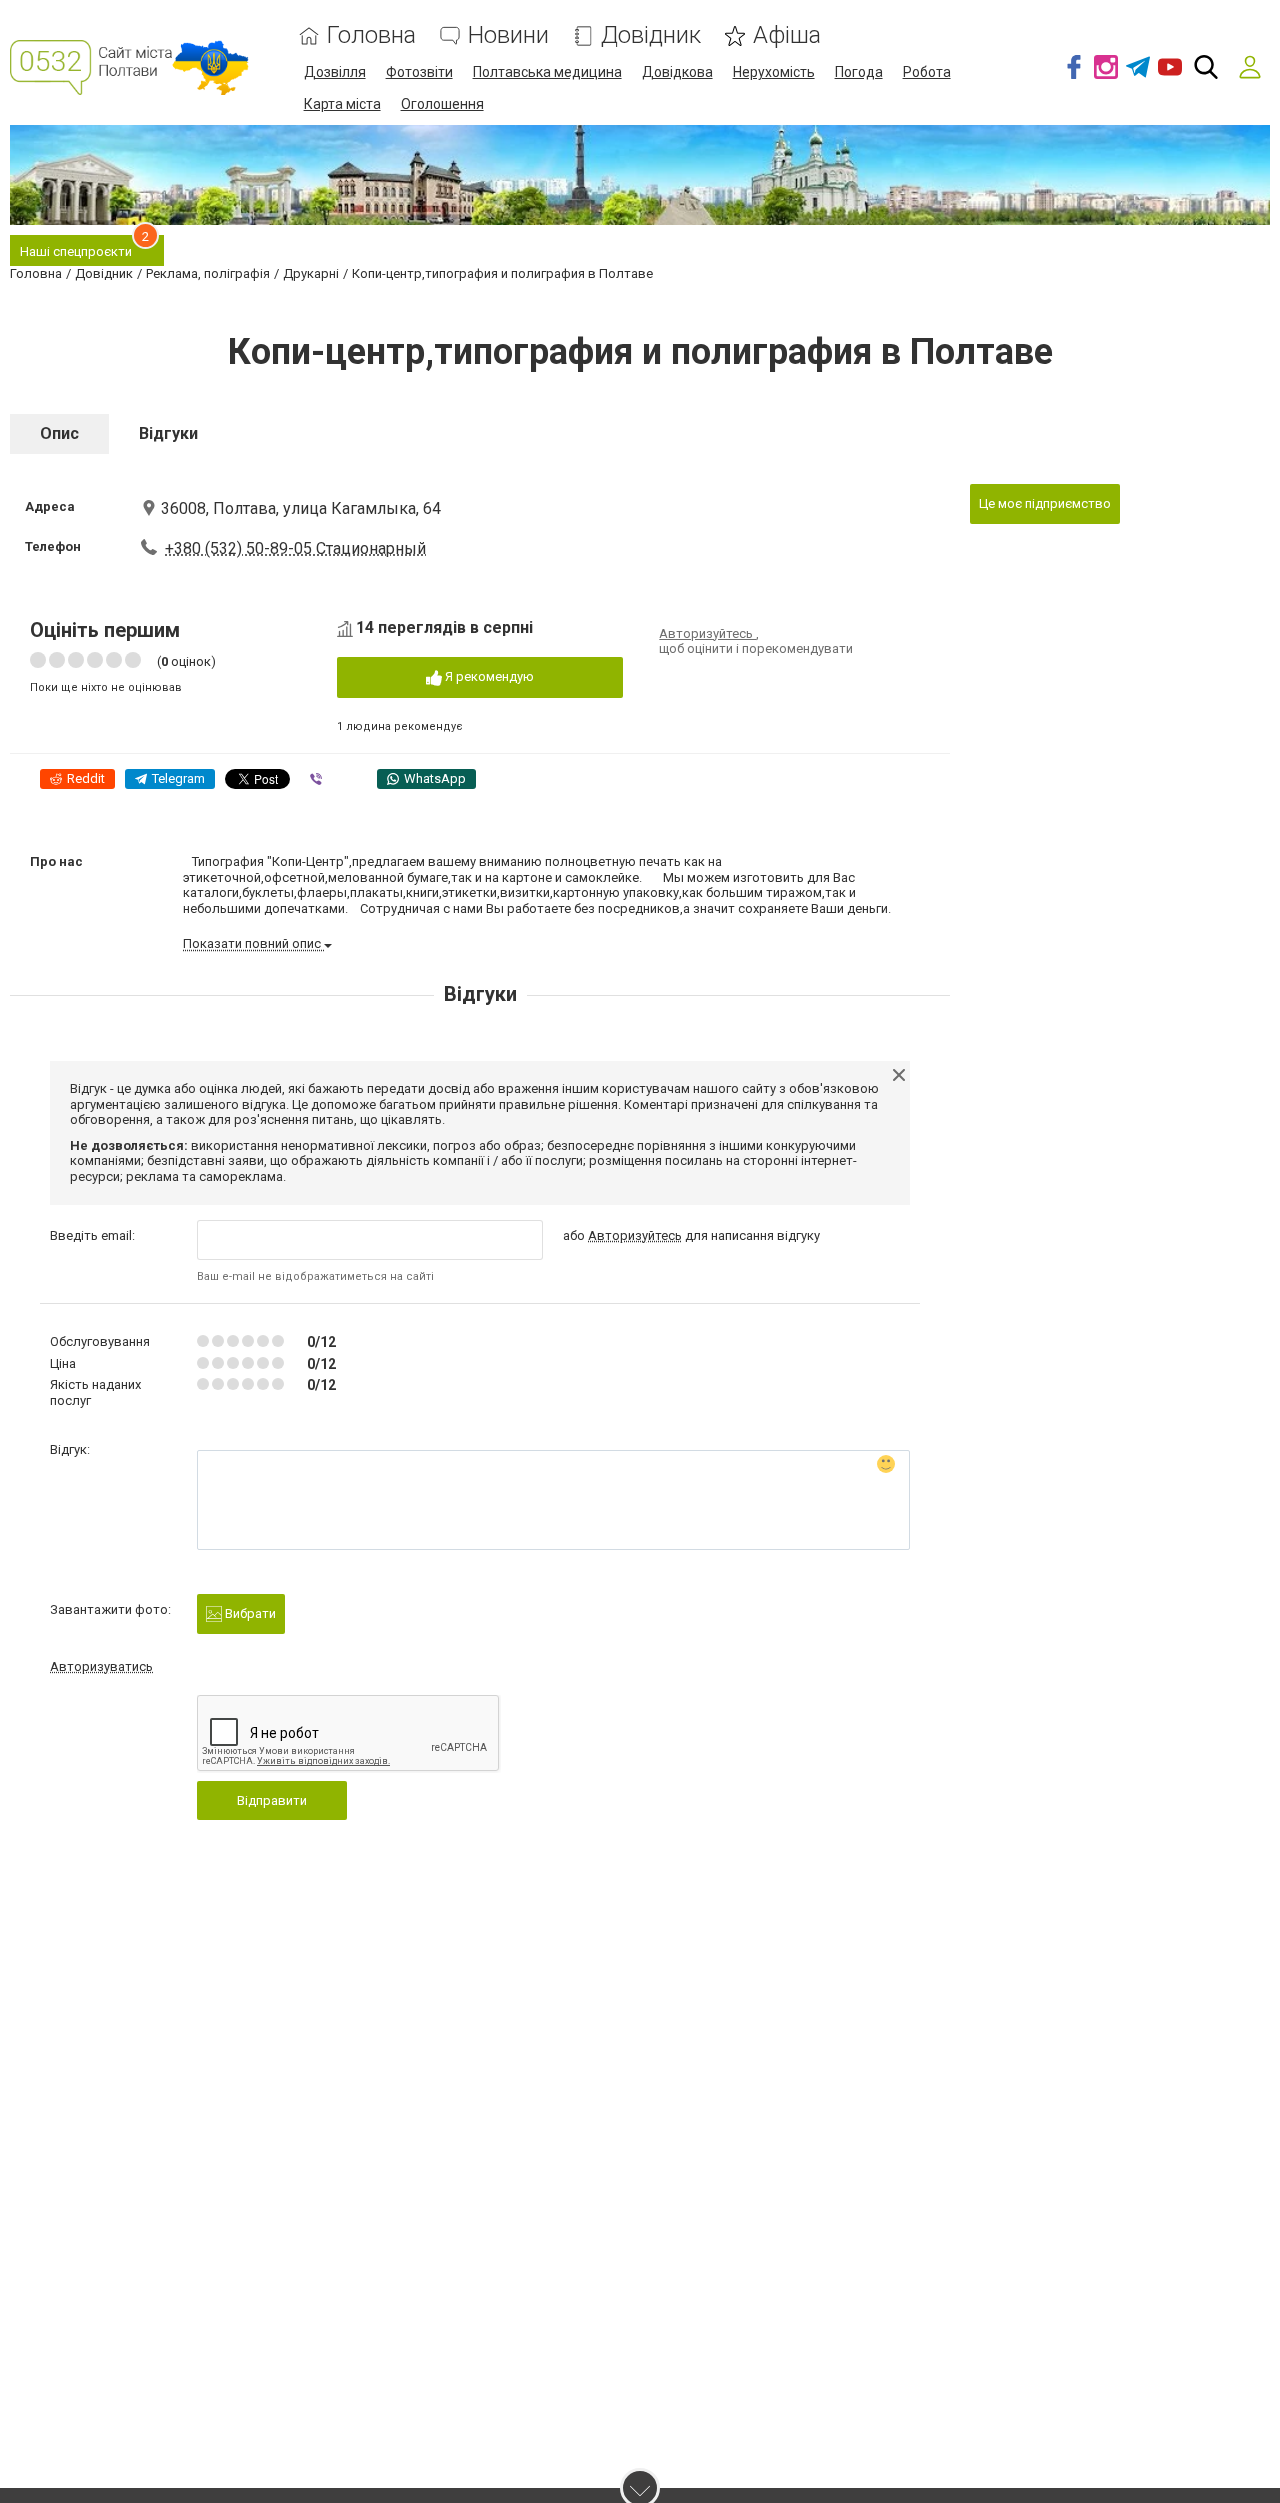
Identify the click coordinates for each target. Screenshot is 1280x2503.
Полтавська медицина (547, 72)
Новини (508, 35)
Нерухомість (774, 72)
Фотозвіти (419, 72)
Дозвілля (335, 72)
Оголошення (442, 104)
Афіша (787, 35)
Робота (927, 72)
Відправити (272, 1800)
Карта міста (342, 104)
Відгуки (168, 433)
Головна (371, 35)
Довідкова (677, 72)
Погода (859, 72)
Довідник (651, 35)
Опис (59, 433)
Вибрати (249, 1613)
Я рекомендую (488, 676)
